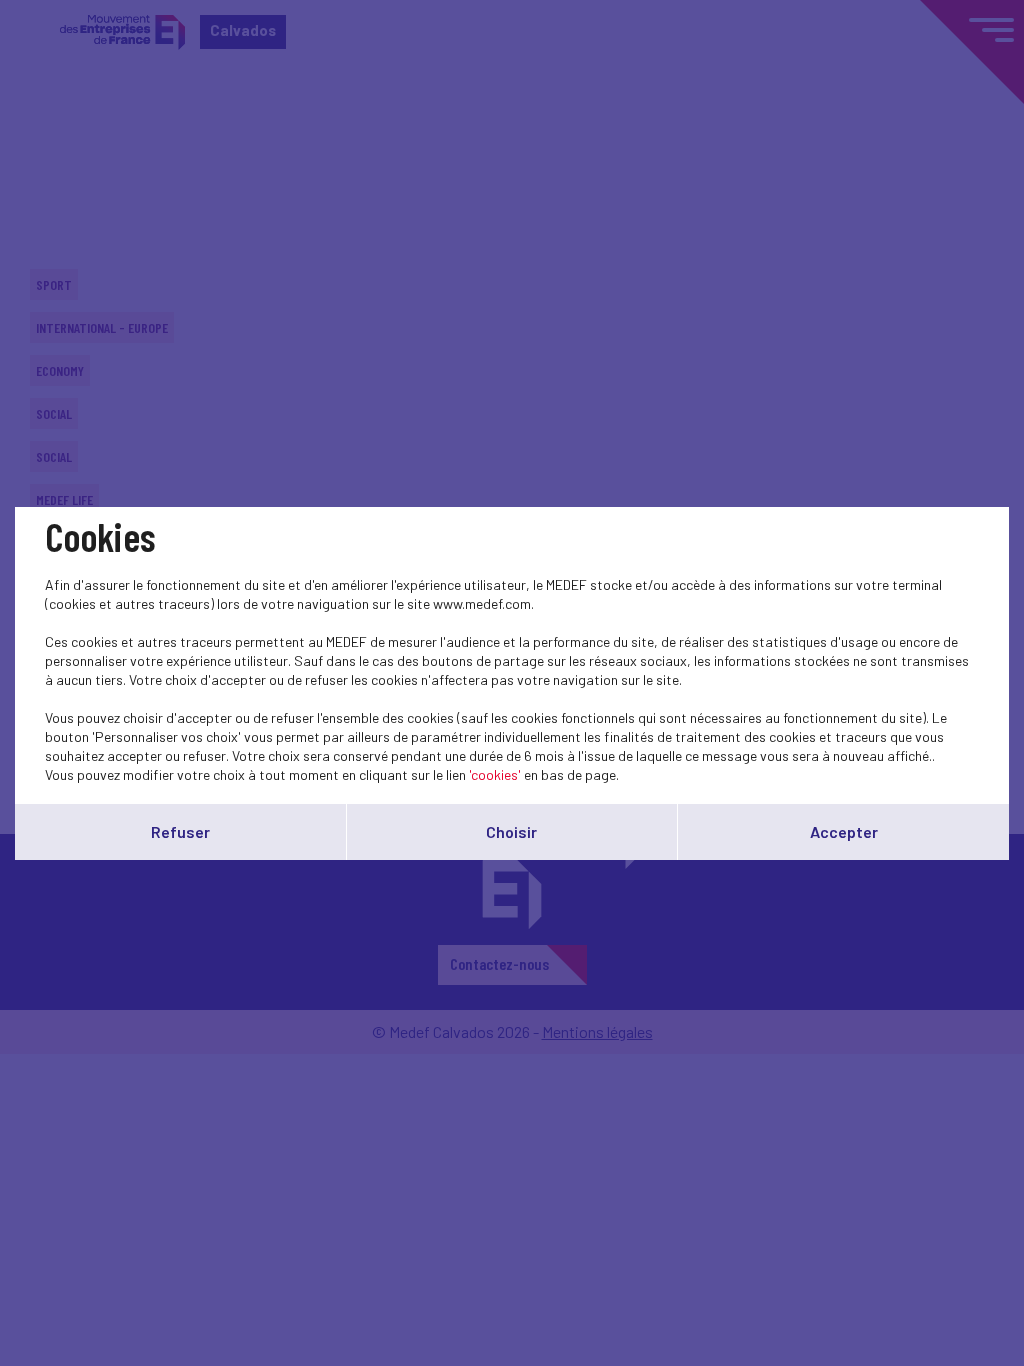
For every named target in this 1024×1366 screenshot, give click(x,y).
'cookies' (495, 774)
